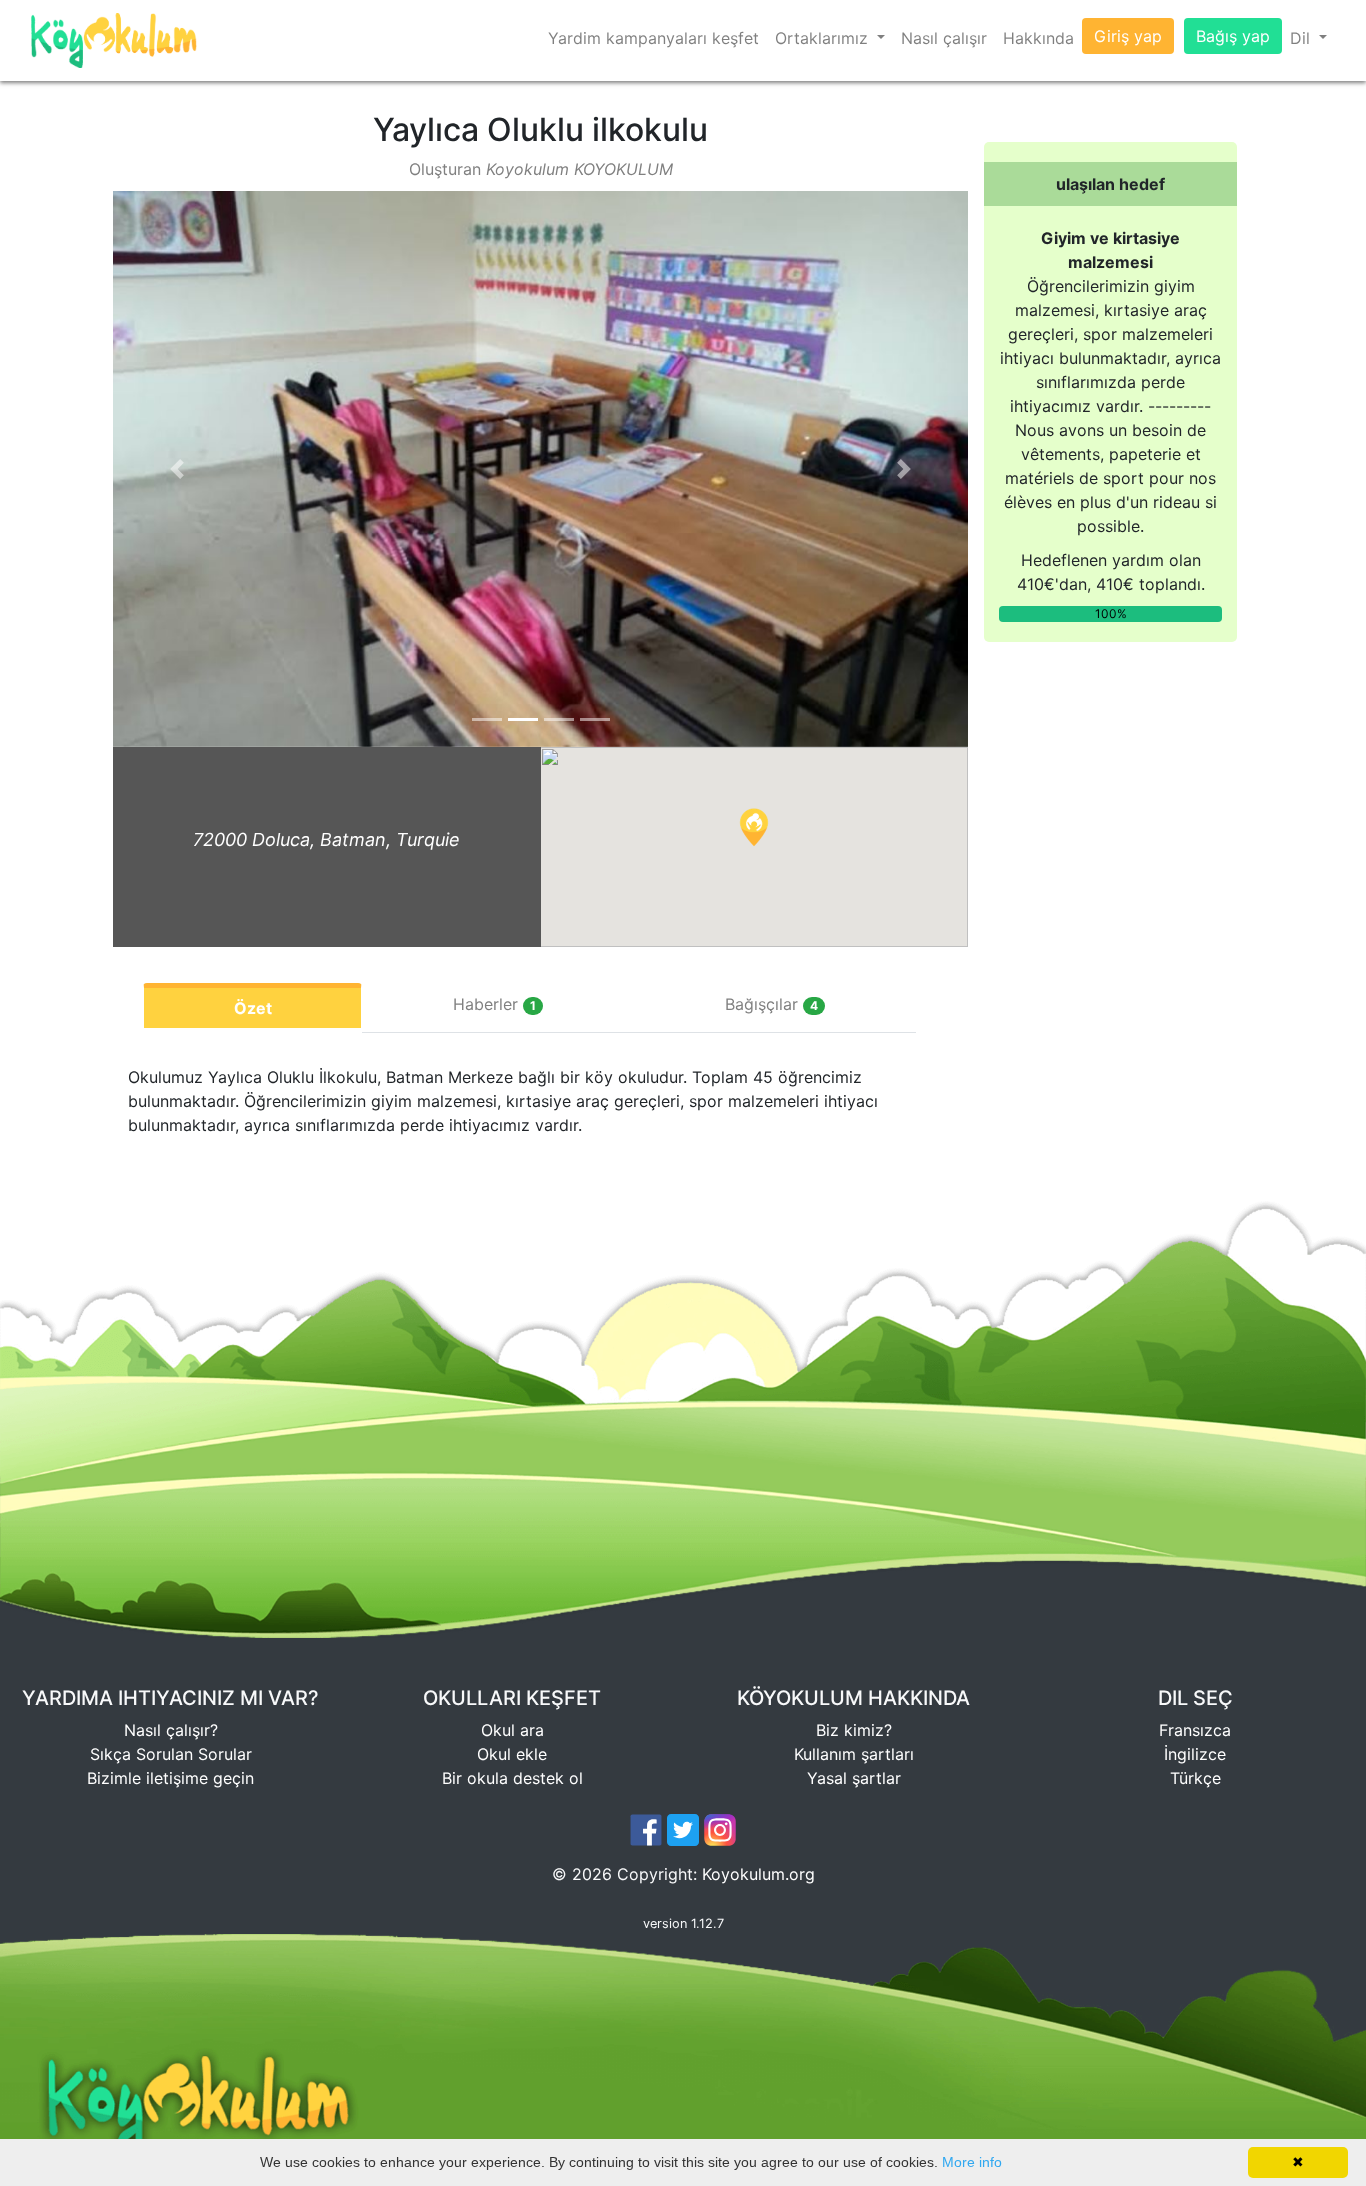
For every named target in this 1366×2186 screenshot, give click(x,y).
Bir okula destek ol (512, 1778)
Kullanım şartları (854, 1754)
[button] (177, 469)
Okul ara (512, 1730)
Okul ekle (512, 1754)
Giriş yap (1128, 36)
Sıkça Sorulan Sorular (171, 1754)
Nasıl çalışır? (171, 1730)
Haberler (494, 1004)
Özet (253, 1008)
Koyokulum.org (758, 1874)
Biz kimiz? (854, 1730)
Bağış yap (1233, 36)
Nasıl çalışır (944, 38)
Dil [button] (1302, 38)
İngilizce (1195, 1754)
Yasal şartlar (854, 1778)
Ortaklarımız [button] (824, 38)
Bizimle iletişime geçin (170, 1778)
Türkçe (1195, 1778)
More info (972, 2162)
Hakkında (1038, 38)
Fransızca (1195, 1730)
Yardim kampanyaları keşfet (653, 38)
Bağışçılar (771, 1004)
